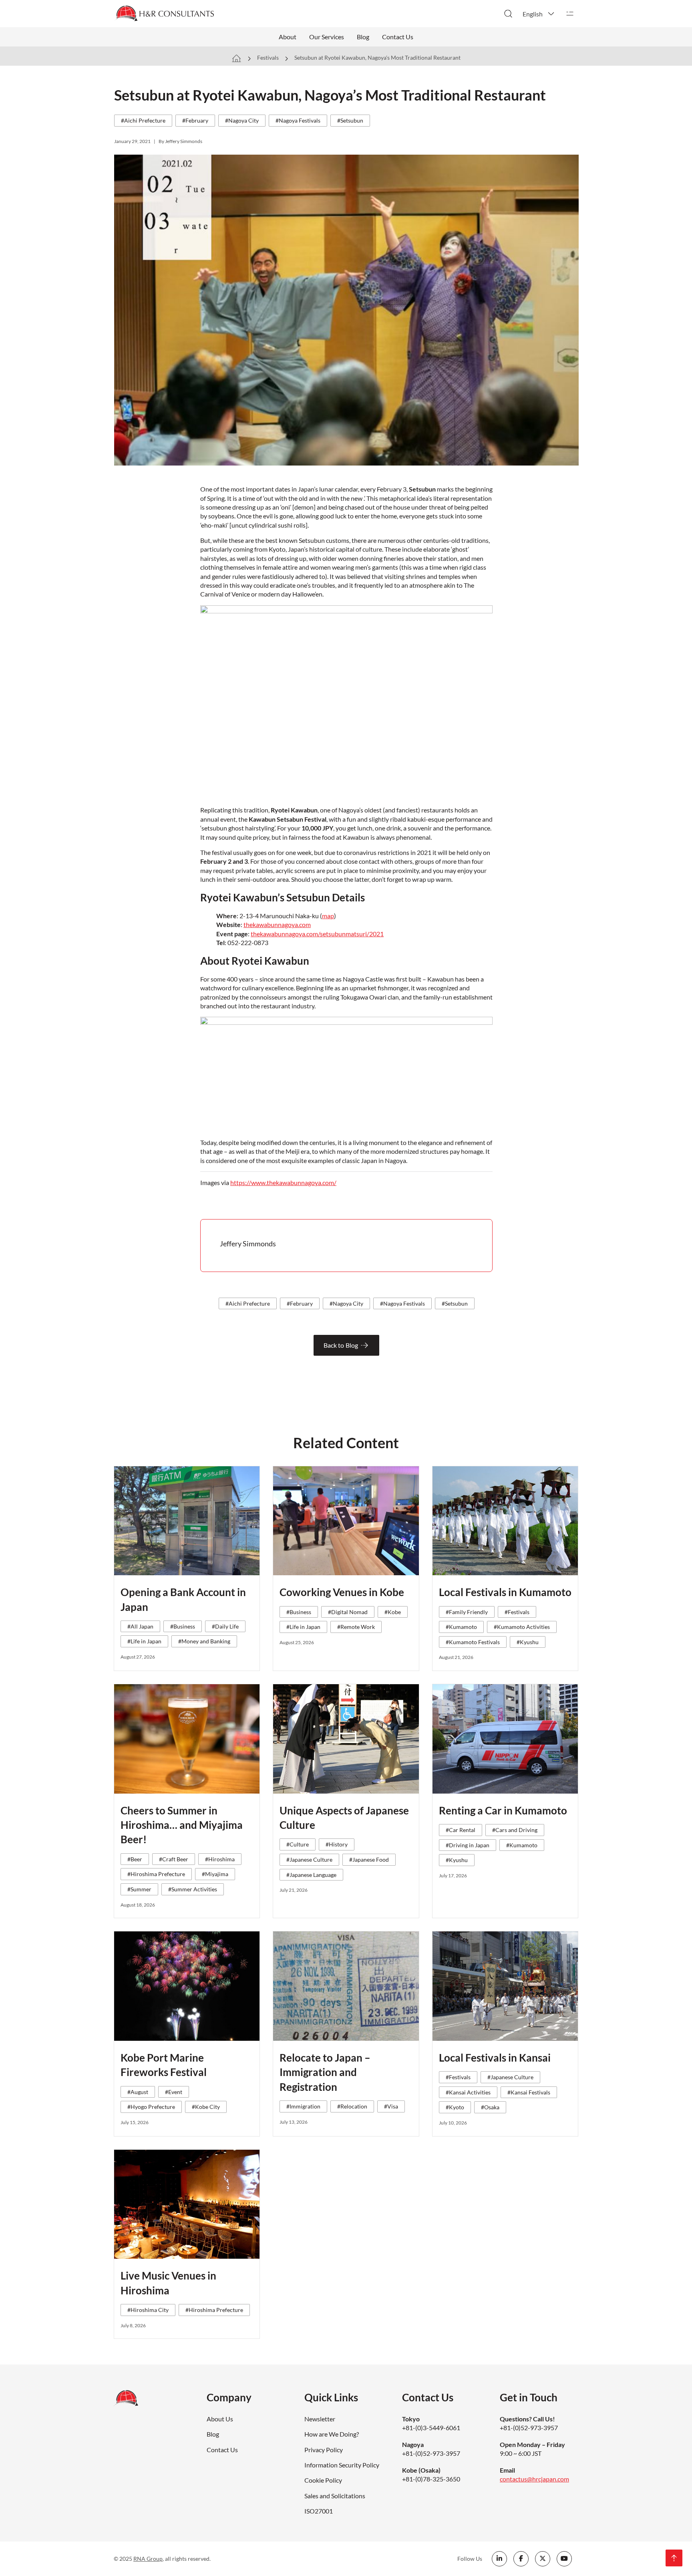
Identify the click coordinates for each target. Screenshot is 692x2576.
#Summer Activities (193, 1889)
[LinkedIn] (499, 2559)
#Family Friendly (467, 1612)
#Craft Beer (174, 1859)
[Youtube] (564, 2559)
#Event (174, 2092)
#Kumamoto (461, 1627)
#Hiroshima (220, 1859)
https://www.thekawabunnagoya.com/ (283, 1182)
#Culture (298, 1844)
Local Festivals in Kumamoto (505, 1592)
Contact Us (398, 37)
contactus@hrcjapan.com (534, 2479)
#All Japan (140, 1626)
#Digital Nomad (348, 1612)
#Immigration (303, 2106)
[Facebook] (521, 2559)
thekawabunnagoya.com (277, 924)
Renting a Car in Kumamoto (503, 1810)
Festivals (268, 57)
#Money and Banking (204, 1641)
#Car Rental (461, 1830)
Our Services (327, 37)
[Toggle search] (508, 14)
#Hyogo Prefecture (151, 2107)
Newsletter (320, 2419)
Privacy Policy (324, 2450)
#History (337, 1844)
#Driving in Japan (468, 1845)
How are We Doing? (332, 2434)
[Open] (570, 14)
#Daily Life (225, 1626)
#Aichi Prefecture (143, 120)
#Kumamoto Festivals (473, 1642)
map (328, 916)
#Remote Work (356, 1627)
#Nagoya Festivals (298, 120)
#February (195, 120)
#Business (183, 1626)
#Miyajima (215, 1874)
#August (138, 2092)
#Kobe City (206, 2107)
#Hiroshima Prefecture (156, 1874)
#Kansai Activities (468, 2092)
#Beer (135, 1859)
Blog (363, 37)
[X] (543, 2559)
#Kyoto (455, 2107)
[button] (539, 14)
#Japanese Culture (309, 1859)
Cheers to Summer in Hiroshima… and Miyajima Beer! (182, 1825)
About (288, 37)
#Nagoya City (242, 120)
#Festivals (517, 1612)
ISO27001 (319, 2511)
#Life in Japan (144, 1641)
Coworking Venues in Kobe (342, 1592)
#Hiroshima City (148, 2310)
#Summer (139, 1889)
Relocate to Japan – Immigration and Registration (325, 2072)
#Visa (391, 2106)
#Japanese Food (369, 1859)
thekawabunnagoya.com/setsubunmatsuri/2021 (317, 934)
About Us (220, 2419)
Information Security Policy (342, 2465)
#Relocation (352, 2106)
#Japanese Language (311, 1875)
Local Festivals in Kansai (495, 2058)
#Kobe (393, 1612)
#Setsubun (350, 120)
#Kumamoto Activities (522, 1627)
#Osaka (490, 2107)
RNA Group (148, 2559)
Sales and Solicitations (335, 2496)
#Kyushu (528, 1642)
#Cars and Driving (515, 1830)
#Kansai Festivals (529, 2092)
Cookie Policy (323, 2480)
